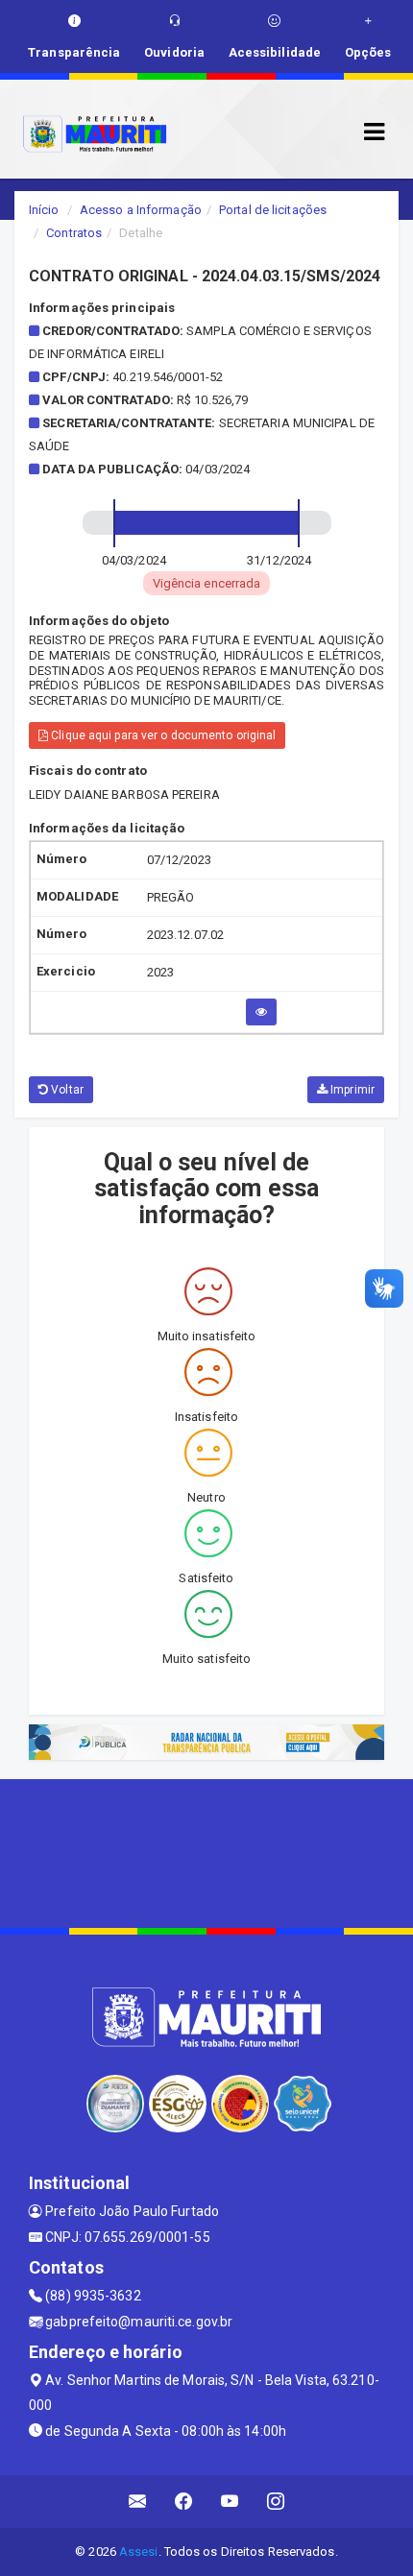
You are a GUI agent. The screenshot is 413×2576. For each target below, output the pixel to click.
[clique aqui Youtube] (230, 2502)
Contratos (74, 233)
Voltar (66, 1090)
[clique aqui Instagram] (276, 2502)
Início (44, 210)
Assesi (139, 2552)
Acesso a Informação (141, 210)
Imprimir (351, 1090)
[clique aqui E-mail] (138, 2502)
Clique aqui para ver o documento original (162, 735)
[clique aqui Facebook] (184, 2502)
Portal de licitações (273, 210)
